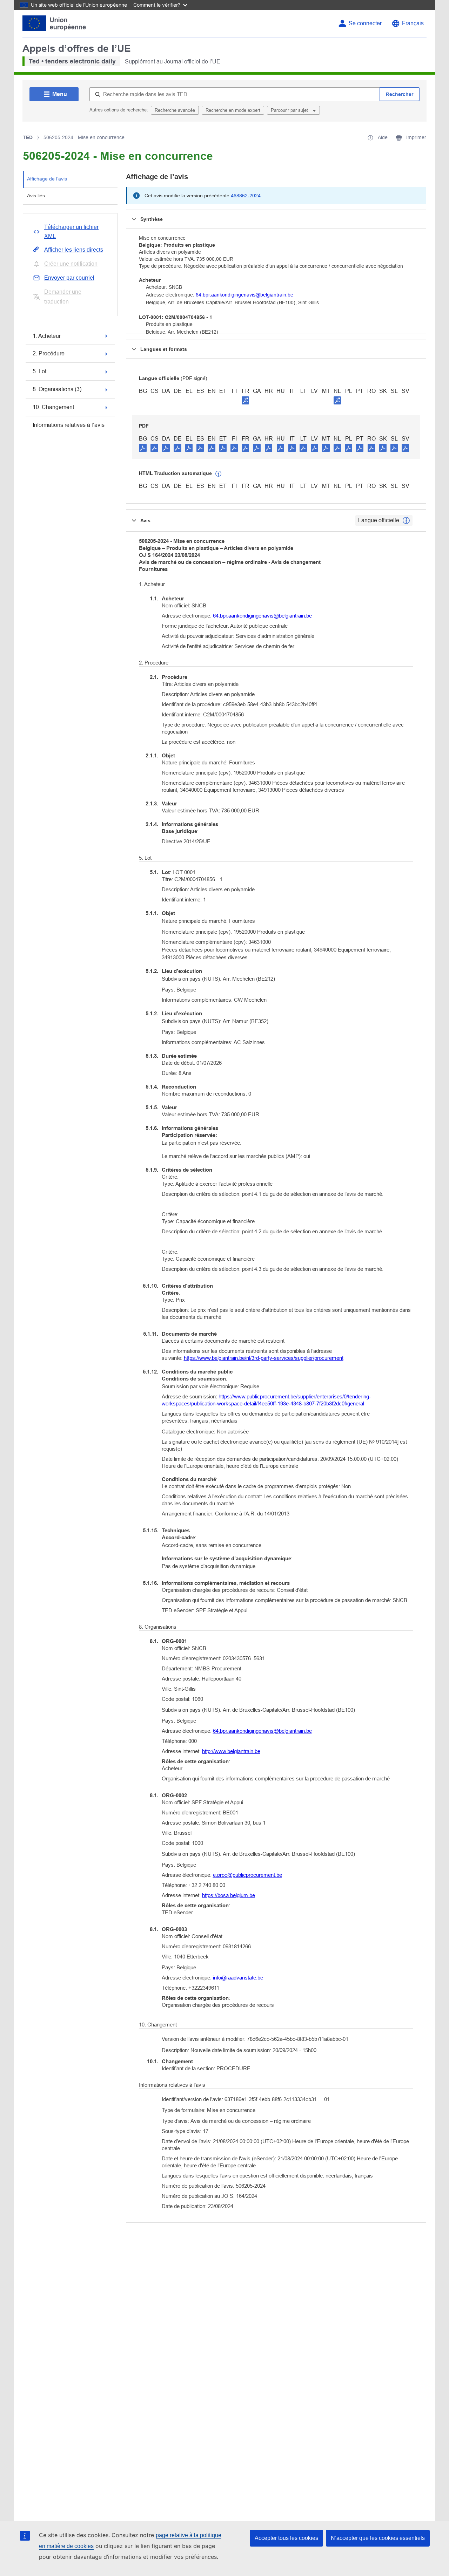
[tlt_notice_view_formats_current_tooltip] (406, 520)
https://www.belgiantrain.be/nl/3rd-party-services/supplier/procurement (264, 1358)
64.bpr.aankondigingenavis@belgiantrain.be (244, 295)
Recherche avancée (175, 110)
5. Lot (39, 371)
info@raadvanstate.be (238, 1978)
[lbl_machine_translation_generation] (219, 474)
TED (28, 137)
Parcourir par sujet (290, 110)
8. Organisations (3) (57, 389)
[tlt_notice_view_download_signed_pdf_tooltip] (246, 400)
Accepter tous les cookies (286, 2538)
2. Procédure (49, 353)
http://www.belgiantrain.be (231, 1751)
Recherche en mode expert (233, 110)
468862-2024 (246, 196)
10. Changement (53, 407)
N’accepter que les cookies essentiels (378, 2538)
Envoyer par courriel (69, 278)
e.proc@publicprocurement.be (247, 1875)
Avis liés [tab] (36, 196)
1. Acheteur (47, 336)
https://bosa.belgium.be (229, 1895)
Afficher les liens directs (74, 250)
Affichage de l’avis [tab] (47, 179)
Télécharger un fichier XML (71, 231)
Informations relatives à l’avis (69, 425)
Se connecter (365, 23)
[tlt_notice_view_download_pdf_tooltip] (143, 448)
